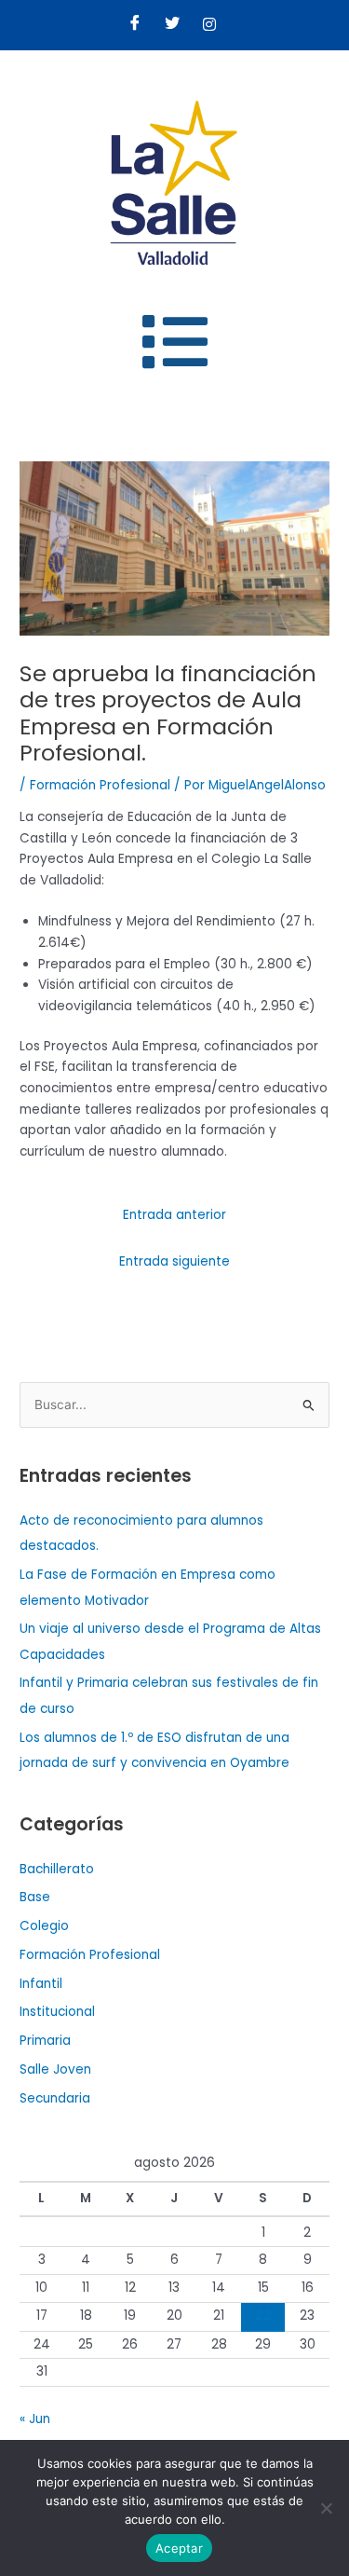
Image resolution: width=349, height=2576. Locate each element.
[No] (326, 2508)
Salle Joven (55, 2069)
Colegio (44, 1926)
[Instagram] (209, 25)
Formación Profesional (100, 785)
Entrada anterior (174, 1215)
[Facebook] (135, 25)
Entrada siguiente (174, 1261)
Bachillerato (57, 1869)
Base (35, 1897)
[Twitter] (172, 25)
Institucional (57, 2012)
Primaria (45, 2041)
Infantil (41, 1984)
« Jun (35, 2419)
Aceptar (179, 2548)
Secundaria (55, 2098)
